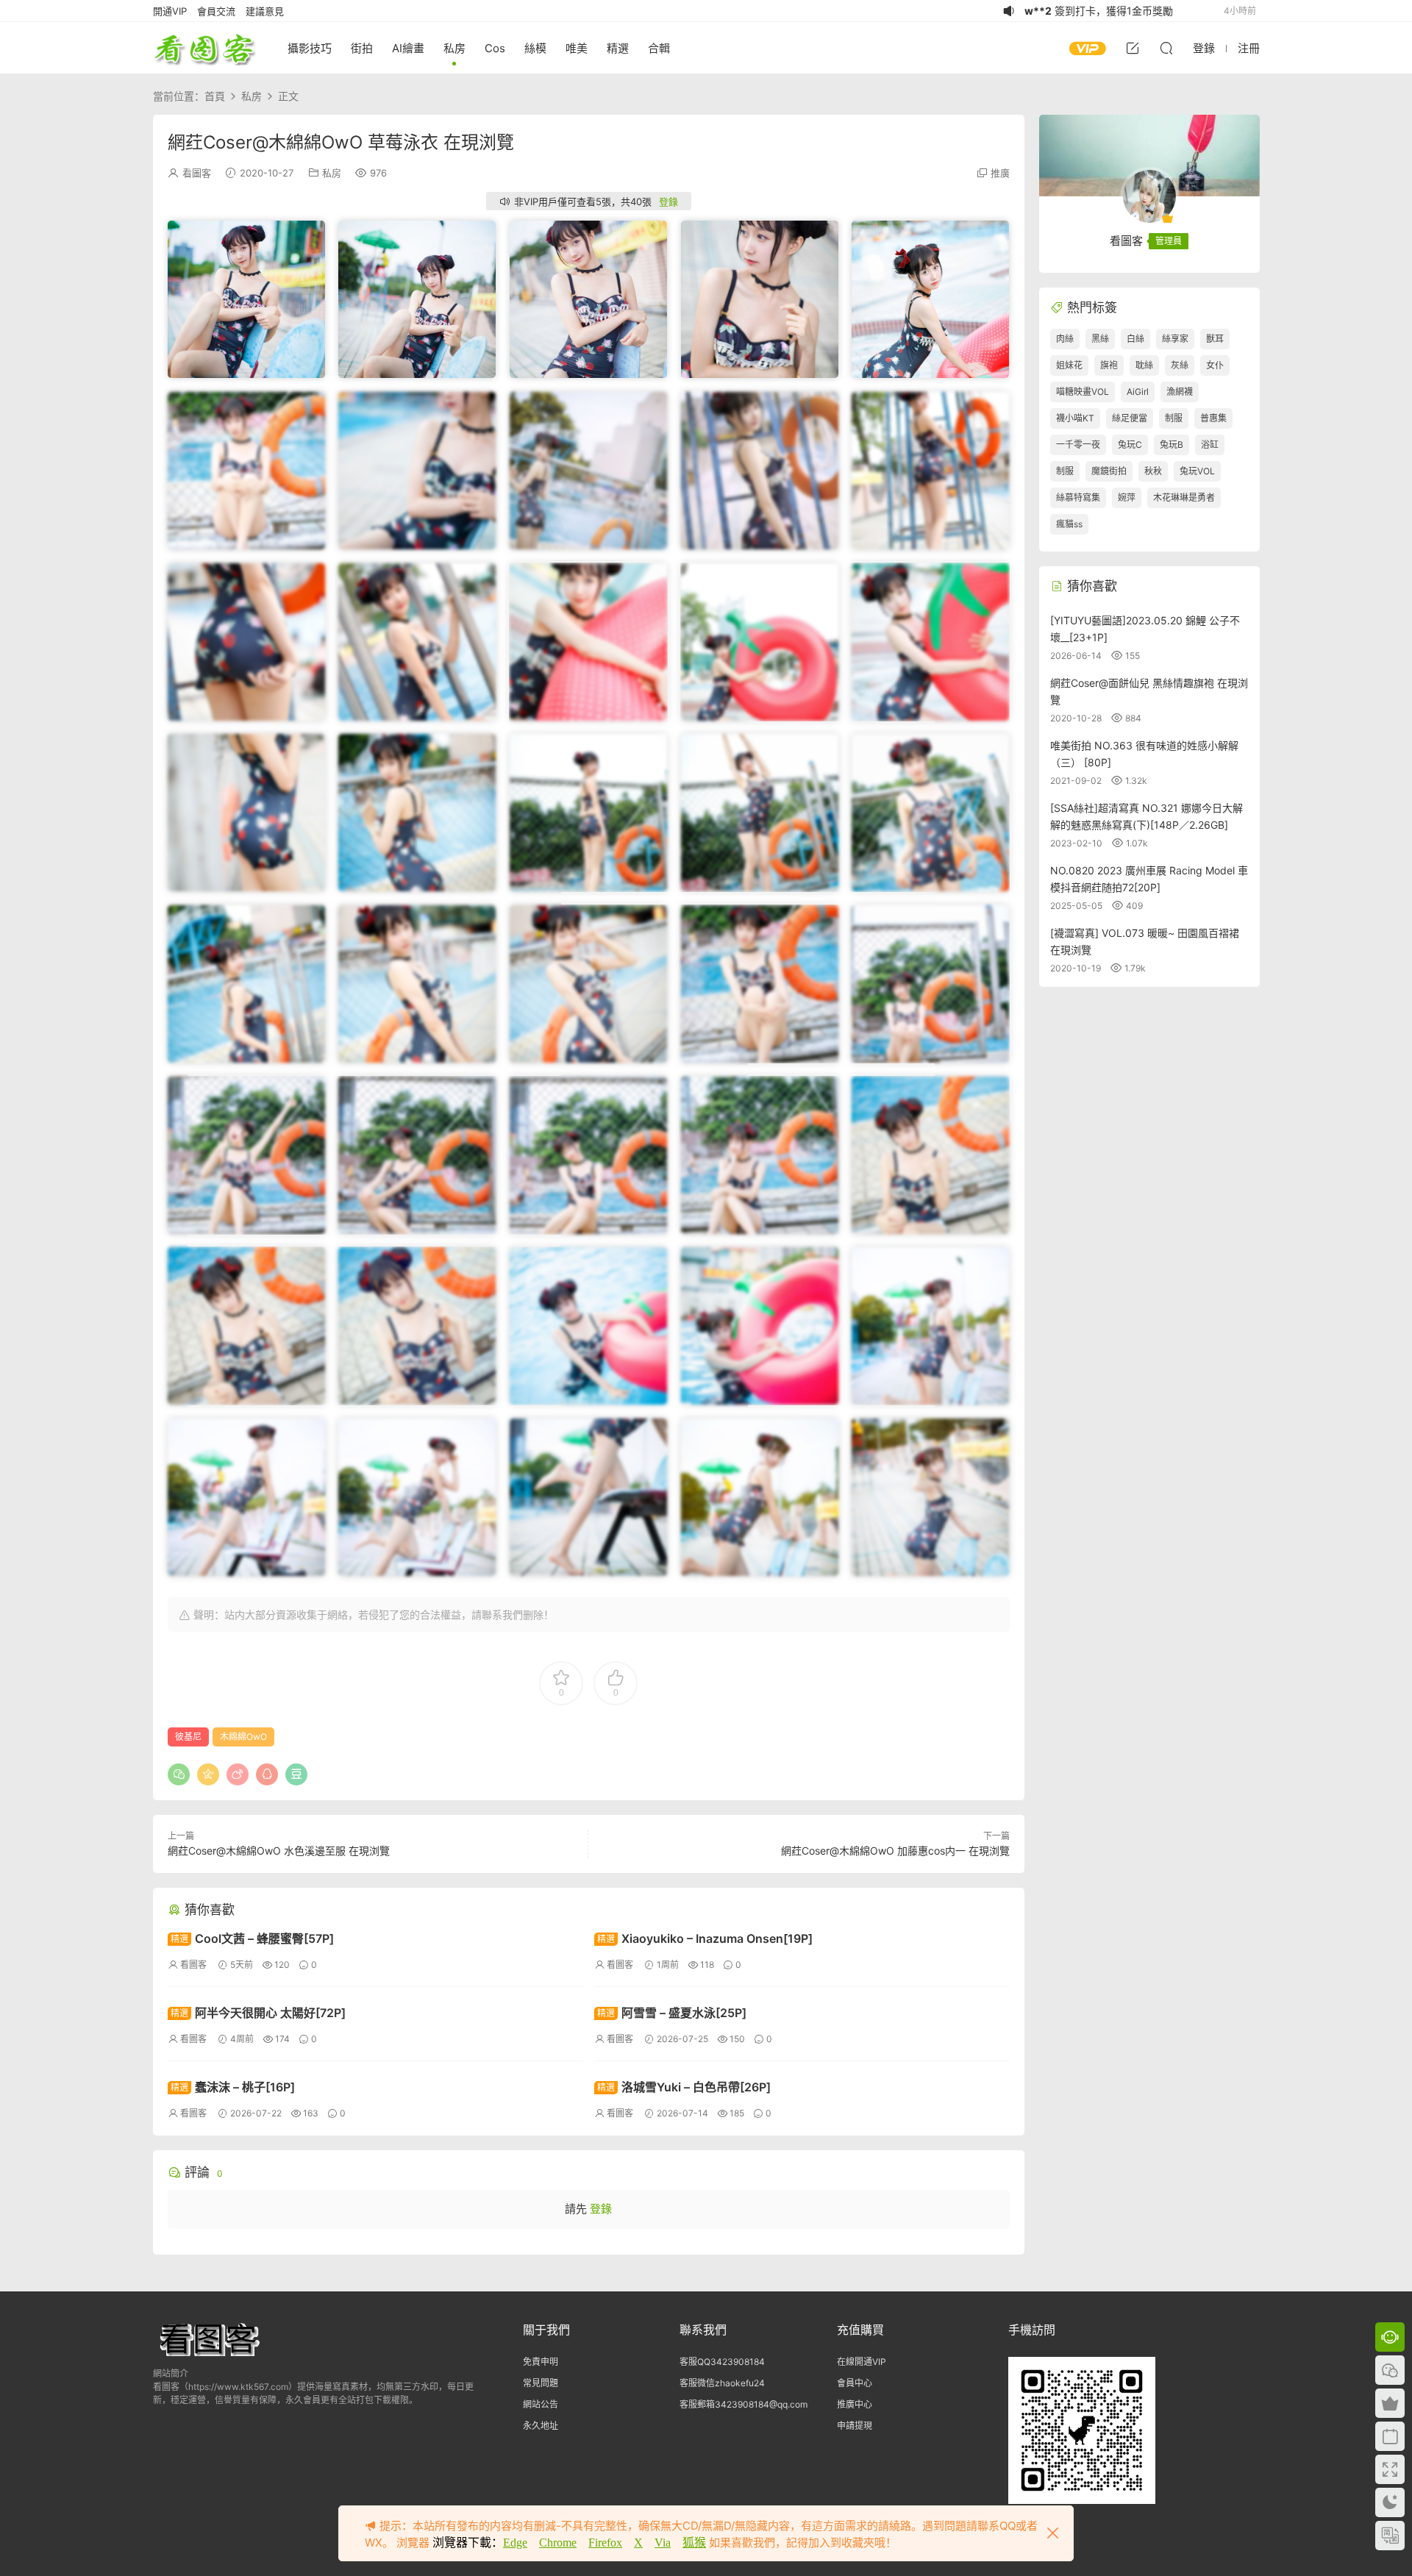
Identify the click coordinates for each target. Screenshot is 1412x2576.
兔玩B (1172, 445)
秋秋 (1153, 471)
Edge (515, 2543)
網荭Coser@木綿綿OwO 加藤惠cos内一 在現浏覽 (895, 1851)
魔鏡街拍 (1109, 471)
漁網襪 (1180, 392)
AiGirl (1138, 392)
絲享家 (1175, 339)
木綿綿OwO (243, 1737)
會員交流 (216, 11)
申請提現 (855, 2426)
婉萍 (1127, 497)
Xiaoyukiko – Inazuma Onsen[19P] (705, 1938)
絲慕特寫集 (1078, 497)
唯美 (577, 48)
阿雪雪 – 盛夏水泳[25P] (672, 2013)
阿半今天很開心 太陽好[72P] (258, 2013)
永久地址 (541, 2426)
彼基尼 (188, 1737)
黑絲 (1100, 339)
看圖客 (204, 48)
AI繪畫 (408, 48)
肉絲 (1065, 339)
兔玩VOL (1197, 471)
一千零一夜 (1078, 445)
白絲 (1135, 339)
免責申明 (541, 2362)
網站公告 (541, 2404)
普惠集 (1213, 418)
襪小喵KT (1075, 418)
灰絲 (1180, 365)
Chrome (558, 2543)
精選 (618, 48)
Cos (495, 48)
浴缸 (1210, 445)
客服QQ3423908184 (722, 2362)
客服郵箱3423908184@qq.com (744, 2404)
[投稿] (1133, 48)
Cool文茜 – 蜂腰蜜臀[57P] (252, 1938)
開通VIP (170, 11)
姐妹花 (1069, 365)
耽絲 (1144, 365)
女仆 (1215, 365)
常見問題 (541, 2383)
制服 (1174, 418)
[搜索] (1166, 48)
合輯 (659, 48)
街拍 (362, 48)
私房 (454, 48)
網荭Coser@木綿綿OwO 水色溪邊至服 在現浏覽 (279, 1851)
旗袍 (1109, 365)
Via (663, 2543)
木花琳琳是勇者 (1184, 497)
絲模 (535, 48)
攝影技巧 (310, 48)
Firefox (605, 2543)
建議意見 (265, 11)
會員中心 (855, 2383)
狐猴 (694, 2543)
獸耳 (1215, 339)
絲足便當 (1130, 418)
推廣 (1000, 173)
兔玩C (1130, 445)
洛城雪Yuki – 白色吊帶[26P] (684, 2087)
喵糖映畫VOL (1083, 392)
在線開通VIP (862, 2362)
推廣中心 (855, 2404)
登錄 (668, 201)
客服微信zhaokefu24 (722, 2383)
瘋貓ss (1069, 524)
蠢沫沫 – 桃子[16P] (233, 2087)
